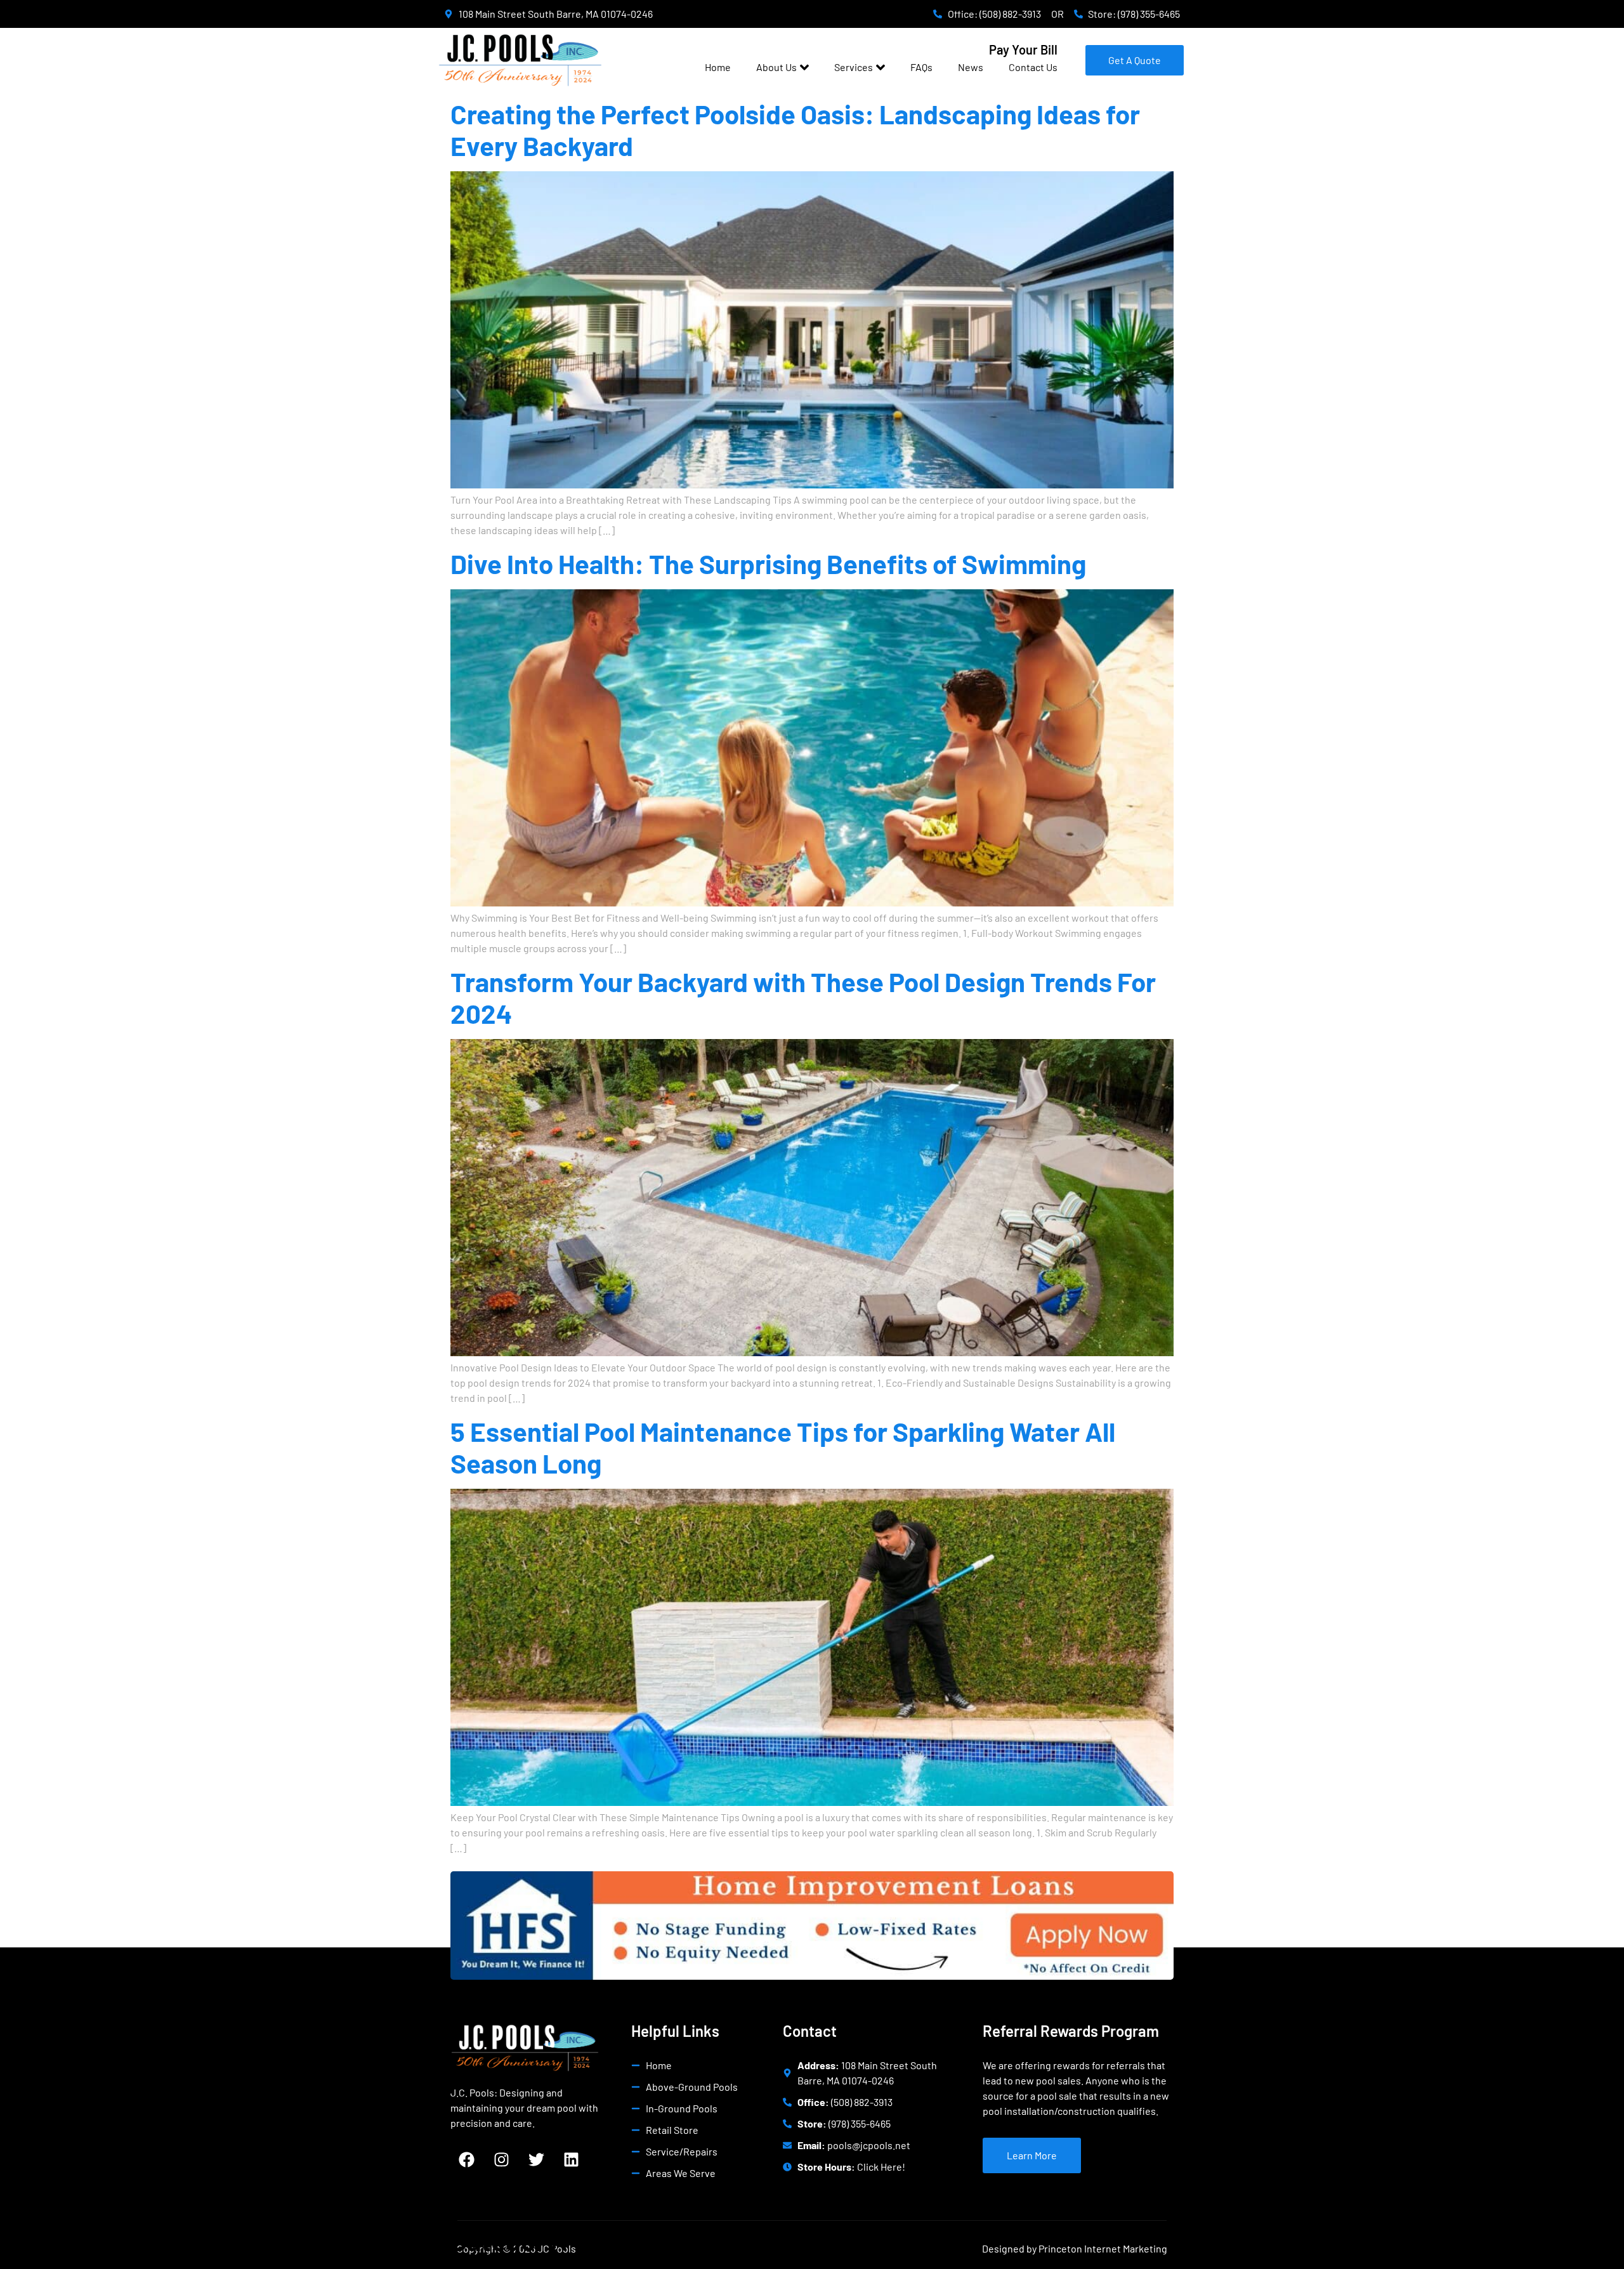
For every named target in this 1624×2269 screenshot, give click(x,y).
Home (718, 67)
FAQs (921, 67)
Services (854, 67)
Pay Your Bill (1023, 49)
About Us (776, 67)
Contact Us (1033, 67)
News (971, 67)
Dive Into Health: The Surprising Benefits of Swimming (768, 563)
